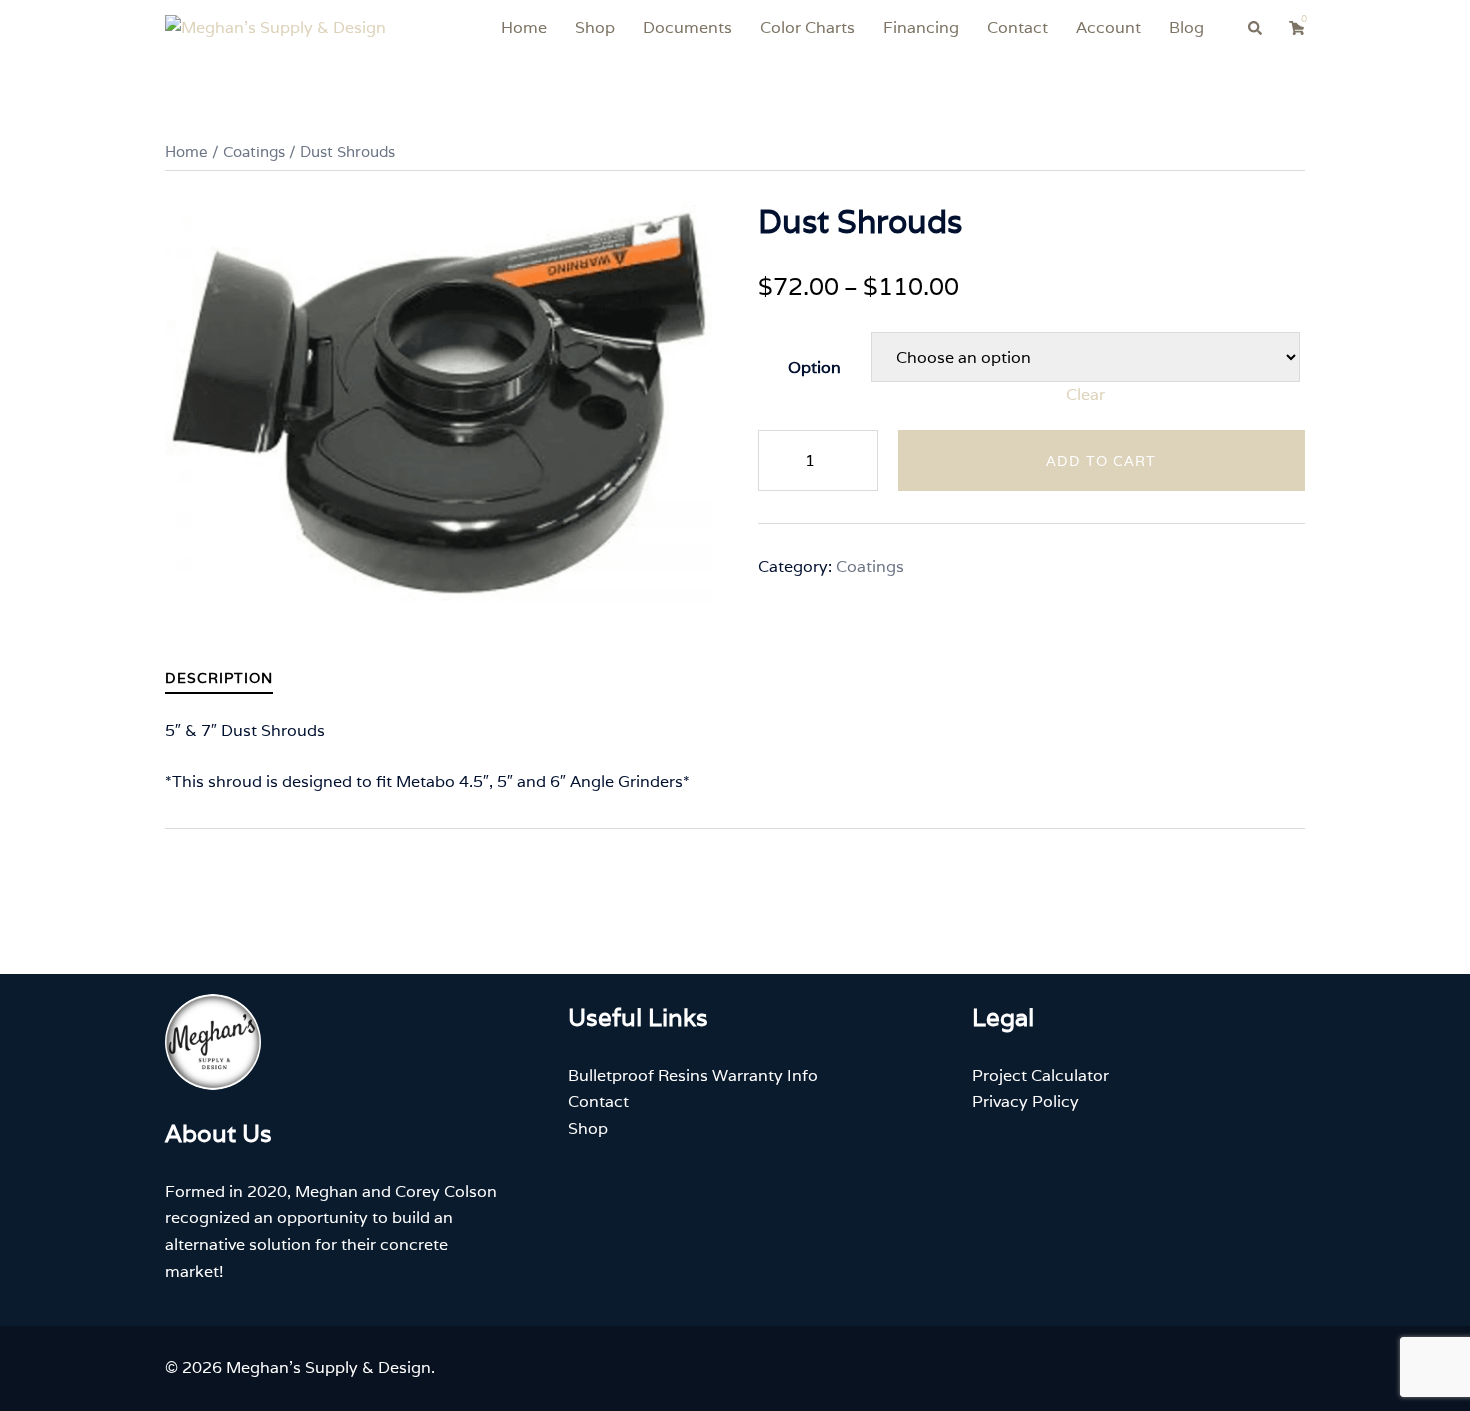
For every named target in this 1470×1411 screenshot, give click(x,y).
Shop (595, 27)
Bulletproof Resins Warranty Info (693, 1075)
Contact (1017, 27)
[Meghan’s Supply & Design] (275, 27)
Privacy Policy (1025, 1101)
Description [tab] (219, 678)
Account (1108, 27)
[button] (1256, 28)
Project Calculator (1040, 1075)
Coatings (254, 151)
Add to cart (1101, 461)
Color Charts (807, 27)
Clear (1085, 394)
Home (524, 27)
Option (814, 367)
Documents (687, 27)
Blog (1186, 27)
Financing (921, 27)
